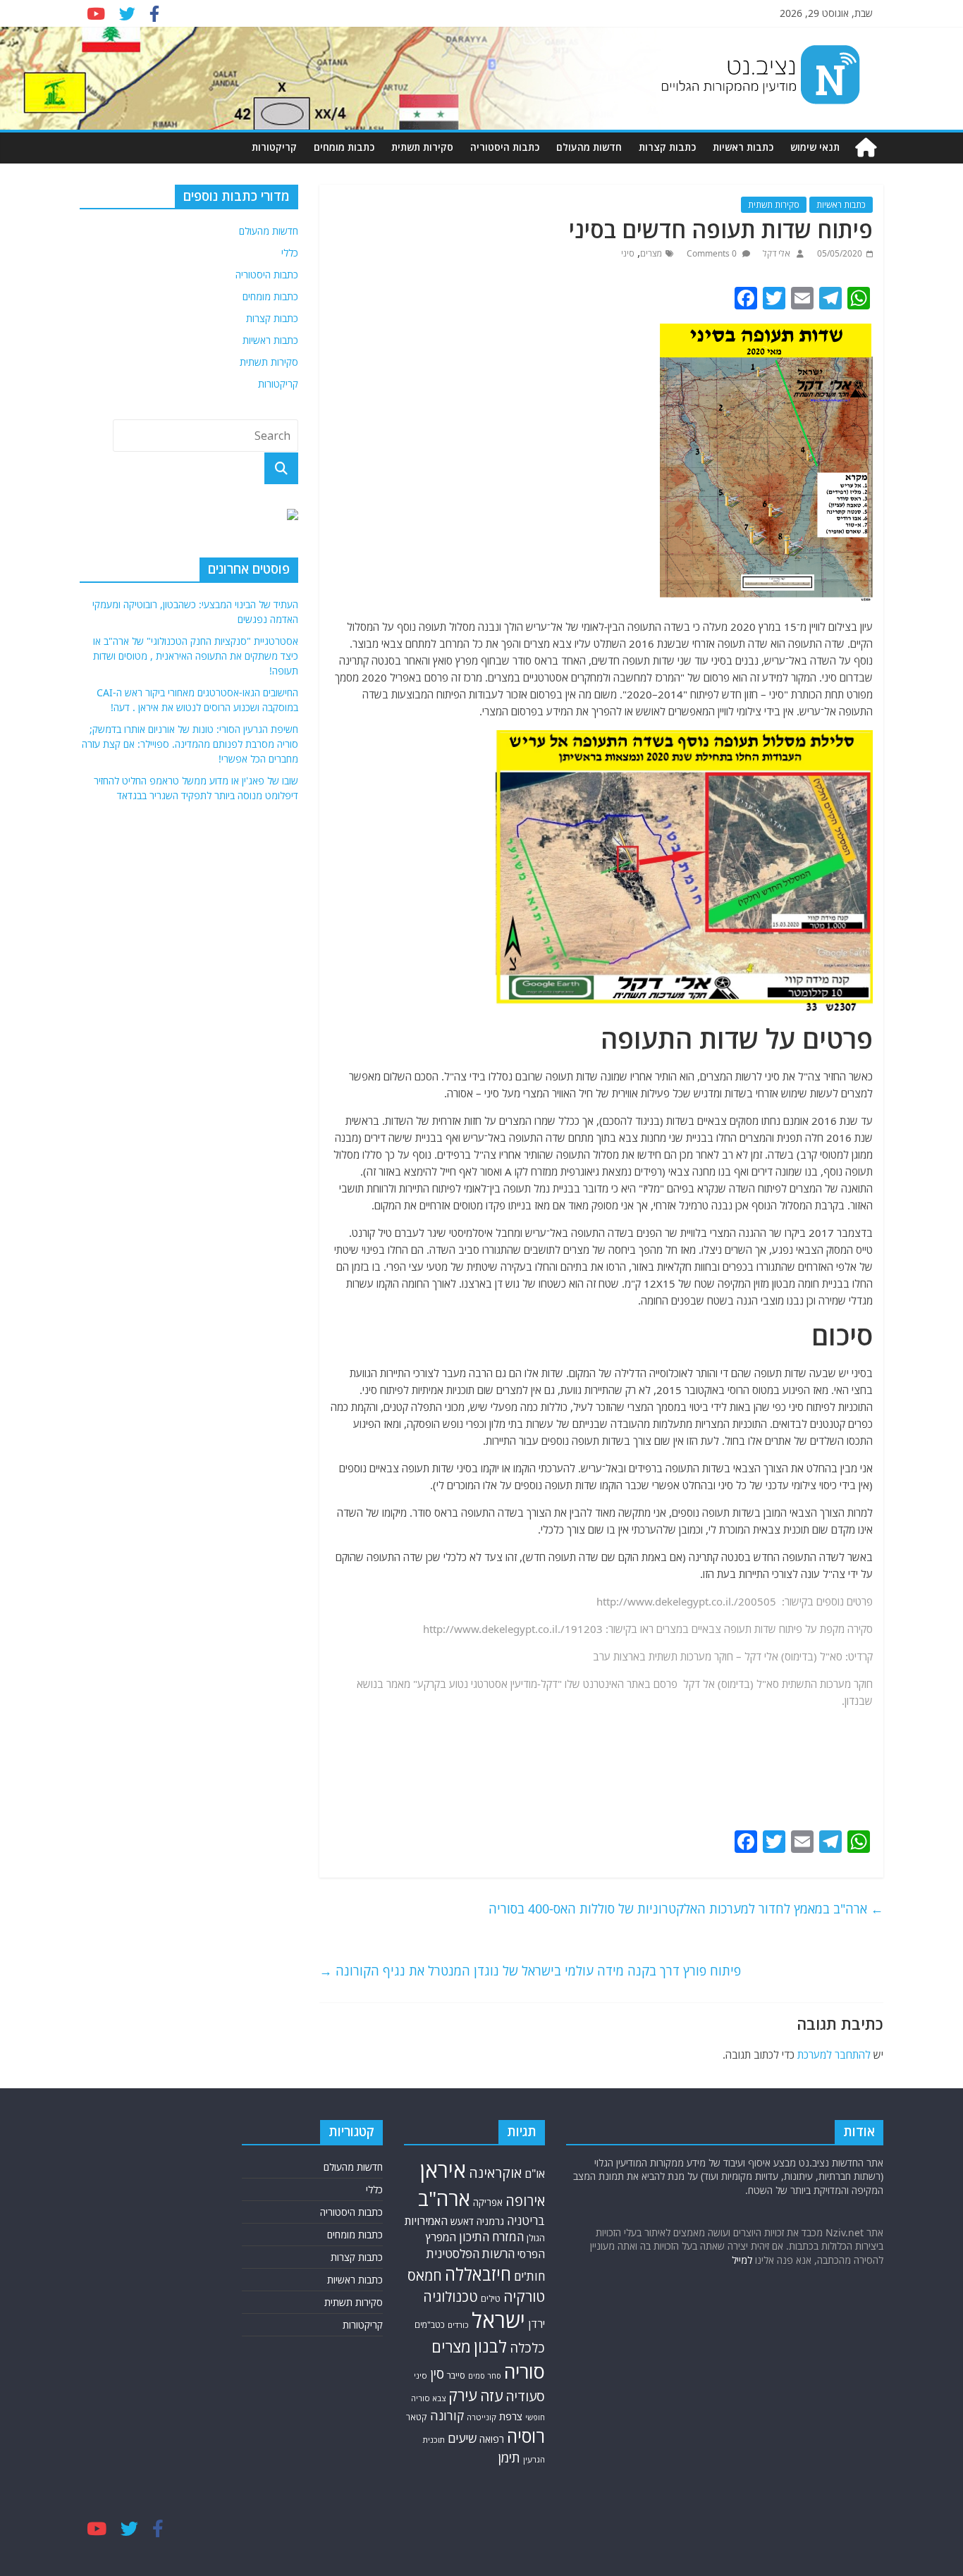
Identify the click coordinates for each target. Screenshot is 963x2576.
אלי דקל (775, 253)
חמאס (425, 2275)
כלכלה (527, 2347)
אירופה (525, 2201)
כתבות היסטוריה (505, 147)
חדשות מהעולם (589, 147)
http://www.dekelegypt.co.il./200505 (686, 1601)
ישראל (498, 2320)
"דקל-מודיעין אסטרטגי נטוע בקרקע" (487, 1684)
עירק (463, 2395)
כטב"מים (430, 2325)
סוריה (525, 2371)
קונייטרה (481, 2417)
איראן (443, 2170)
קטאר (417, 2417)
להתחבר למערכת (834, 2054)
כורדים (458, 2325)
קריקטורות (274, 147)
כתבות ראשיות (743, 147)
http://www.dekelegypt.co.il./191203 (513, 1629)
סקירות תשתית (422, 147)
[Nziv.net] (866, 148)
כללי (290, 253)
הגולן (536, 2238)
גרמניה (490, 2221)
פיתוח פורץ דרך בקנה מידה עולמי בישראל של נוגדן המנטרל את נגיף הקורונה (530, 1971)
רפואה (492, 2439)
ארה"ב (444, 2198)
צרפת (511, 2416)
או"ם (535, 2174)
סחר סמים (485, 2376)
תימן (509, 2457)
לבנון (490, 2346)
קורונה (447, 2415)
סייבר (456, 2375)
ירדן (536, 2324)
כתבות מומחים (344, 147)
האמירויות (426, 2221)
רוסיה (526, 2436)
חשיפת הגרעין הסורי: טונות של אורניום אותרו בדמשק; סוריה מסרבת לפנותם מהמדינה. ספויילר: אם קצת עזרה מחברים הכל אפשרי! (190, 744)
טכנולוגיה (450, 2297)
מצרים (651, 253)
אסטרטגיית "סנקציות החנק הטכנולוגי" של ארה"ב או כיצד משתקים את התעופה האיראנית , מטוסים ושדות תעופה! (196, 656)
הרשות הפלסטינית (471, 2254)
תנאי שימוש (815, 147)
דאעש (462, 2221)
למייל (742, 2260)
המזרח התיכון (491, 2237)
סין (437, 2374)
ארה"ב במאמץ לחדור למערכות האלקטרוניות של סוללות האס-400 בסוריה (686, 1909)
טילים (491, 2299)
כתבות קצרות (667, 147)
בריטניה (526, 2220)
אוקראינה (495, 2173)
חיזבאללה (478, 2274)
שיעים (462, 2438)
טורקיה (524, 2296)
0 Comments (713, 253)
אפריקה (488, 2202)
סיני (628, 253)
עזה (491, 2396)
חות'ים (529, 2276)
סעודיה (525, 2396)
